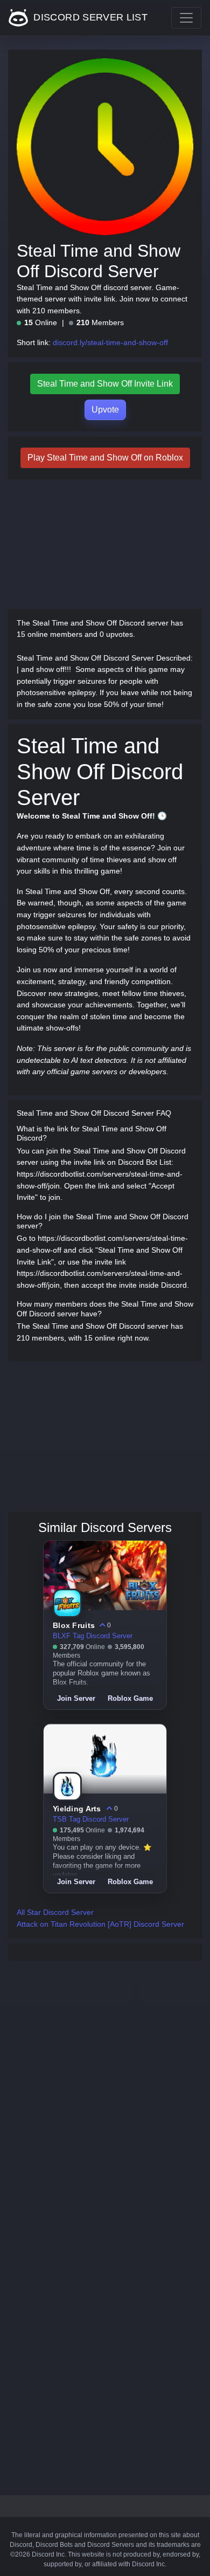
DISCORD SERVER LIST (89, 17)
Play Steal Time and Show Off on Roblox (105, 458)
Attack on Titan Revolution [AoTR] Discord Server (100, 1924)
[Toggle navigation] (186, 18)
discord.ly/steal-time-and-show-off (110, 342)
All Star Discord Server (55, 1912)
